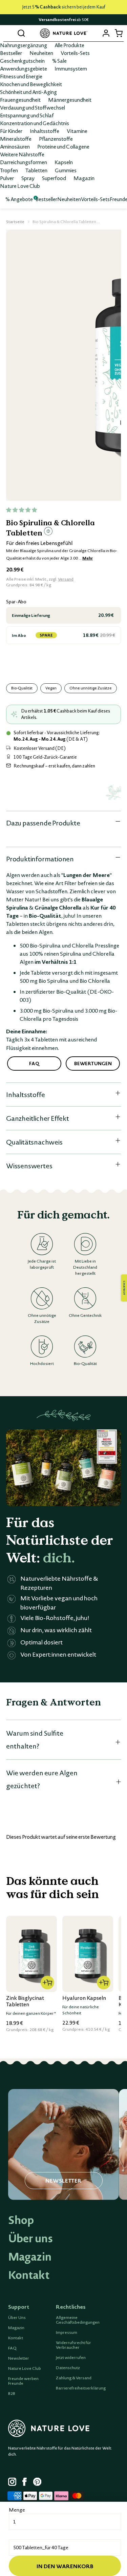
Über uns (30, 2238)
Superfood (54, 178)
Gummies (66, 170)
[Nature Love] (64, 33)
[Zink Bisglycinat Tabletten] (31, 1954)
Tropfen (9, 170)
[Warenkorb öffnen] (118, 33)
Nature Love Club (20, 186)
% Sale (59, 61)
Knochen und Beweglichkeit (31, 84)
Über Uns (17, 2318)
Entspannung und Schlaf (27, 115)
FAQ (12, 2348)
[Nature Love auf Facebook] (26, 2483)
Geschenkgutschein (22, 61)
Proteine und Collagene (63, 147)
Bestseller (11, 53)
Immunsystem (71, 69)
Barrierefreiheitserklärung (81, 2388)
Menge (17, 2510)
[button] (22, 510)
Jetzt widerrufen (71, 2358)
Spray (28, 178)
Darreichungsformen (24, 162)
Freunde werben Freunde (23, 2381)
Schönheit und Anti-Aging (28, 92)
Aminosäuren (15, 147)
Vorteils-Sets (75, 53)
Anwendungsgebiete (24, 69)
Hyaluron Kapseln (84, 1998)
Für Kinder (11, 131)
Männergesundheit (70, 100)
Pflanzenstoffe (56, 139)
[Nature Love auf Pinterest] (37, 2483)
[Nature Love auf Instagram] (12, 2483)
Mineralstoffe (16, 139)
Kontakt (29, 2275)
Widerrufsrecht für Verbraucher (73, 2345)
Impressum (67, 2333)
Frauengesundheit (20, 100)
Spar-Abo (16, 602)
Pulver (7, 178)
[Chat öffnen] (124, 1288)
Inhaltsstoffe (45, 131)
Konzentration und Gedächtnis (35, 123)
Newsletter (19, 2358)
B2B (12, 2394)
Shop (21, 2220)
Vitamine (77, 131)
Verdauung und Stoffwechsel (33, 108)
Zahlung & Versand (74, 2378)
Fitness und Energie (21, 76)
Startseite (15, 222)
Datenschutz (68, 2368)
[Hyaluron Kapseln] (88, 1954)
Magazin (84, 178)
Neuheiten (41, 53)
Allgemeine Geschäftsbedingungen (78, 2320)
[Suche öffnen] (21, 33)
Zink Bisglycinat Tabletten (25, 2001)
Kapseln (64, 162)
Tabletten (36, 170)
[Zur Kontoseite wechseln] (106, 33)
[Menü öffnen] (9, 33)
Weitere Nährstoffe (22, 154)
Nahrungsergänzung (24, 45)
